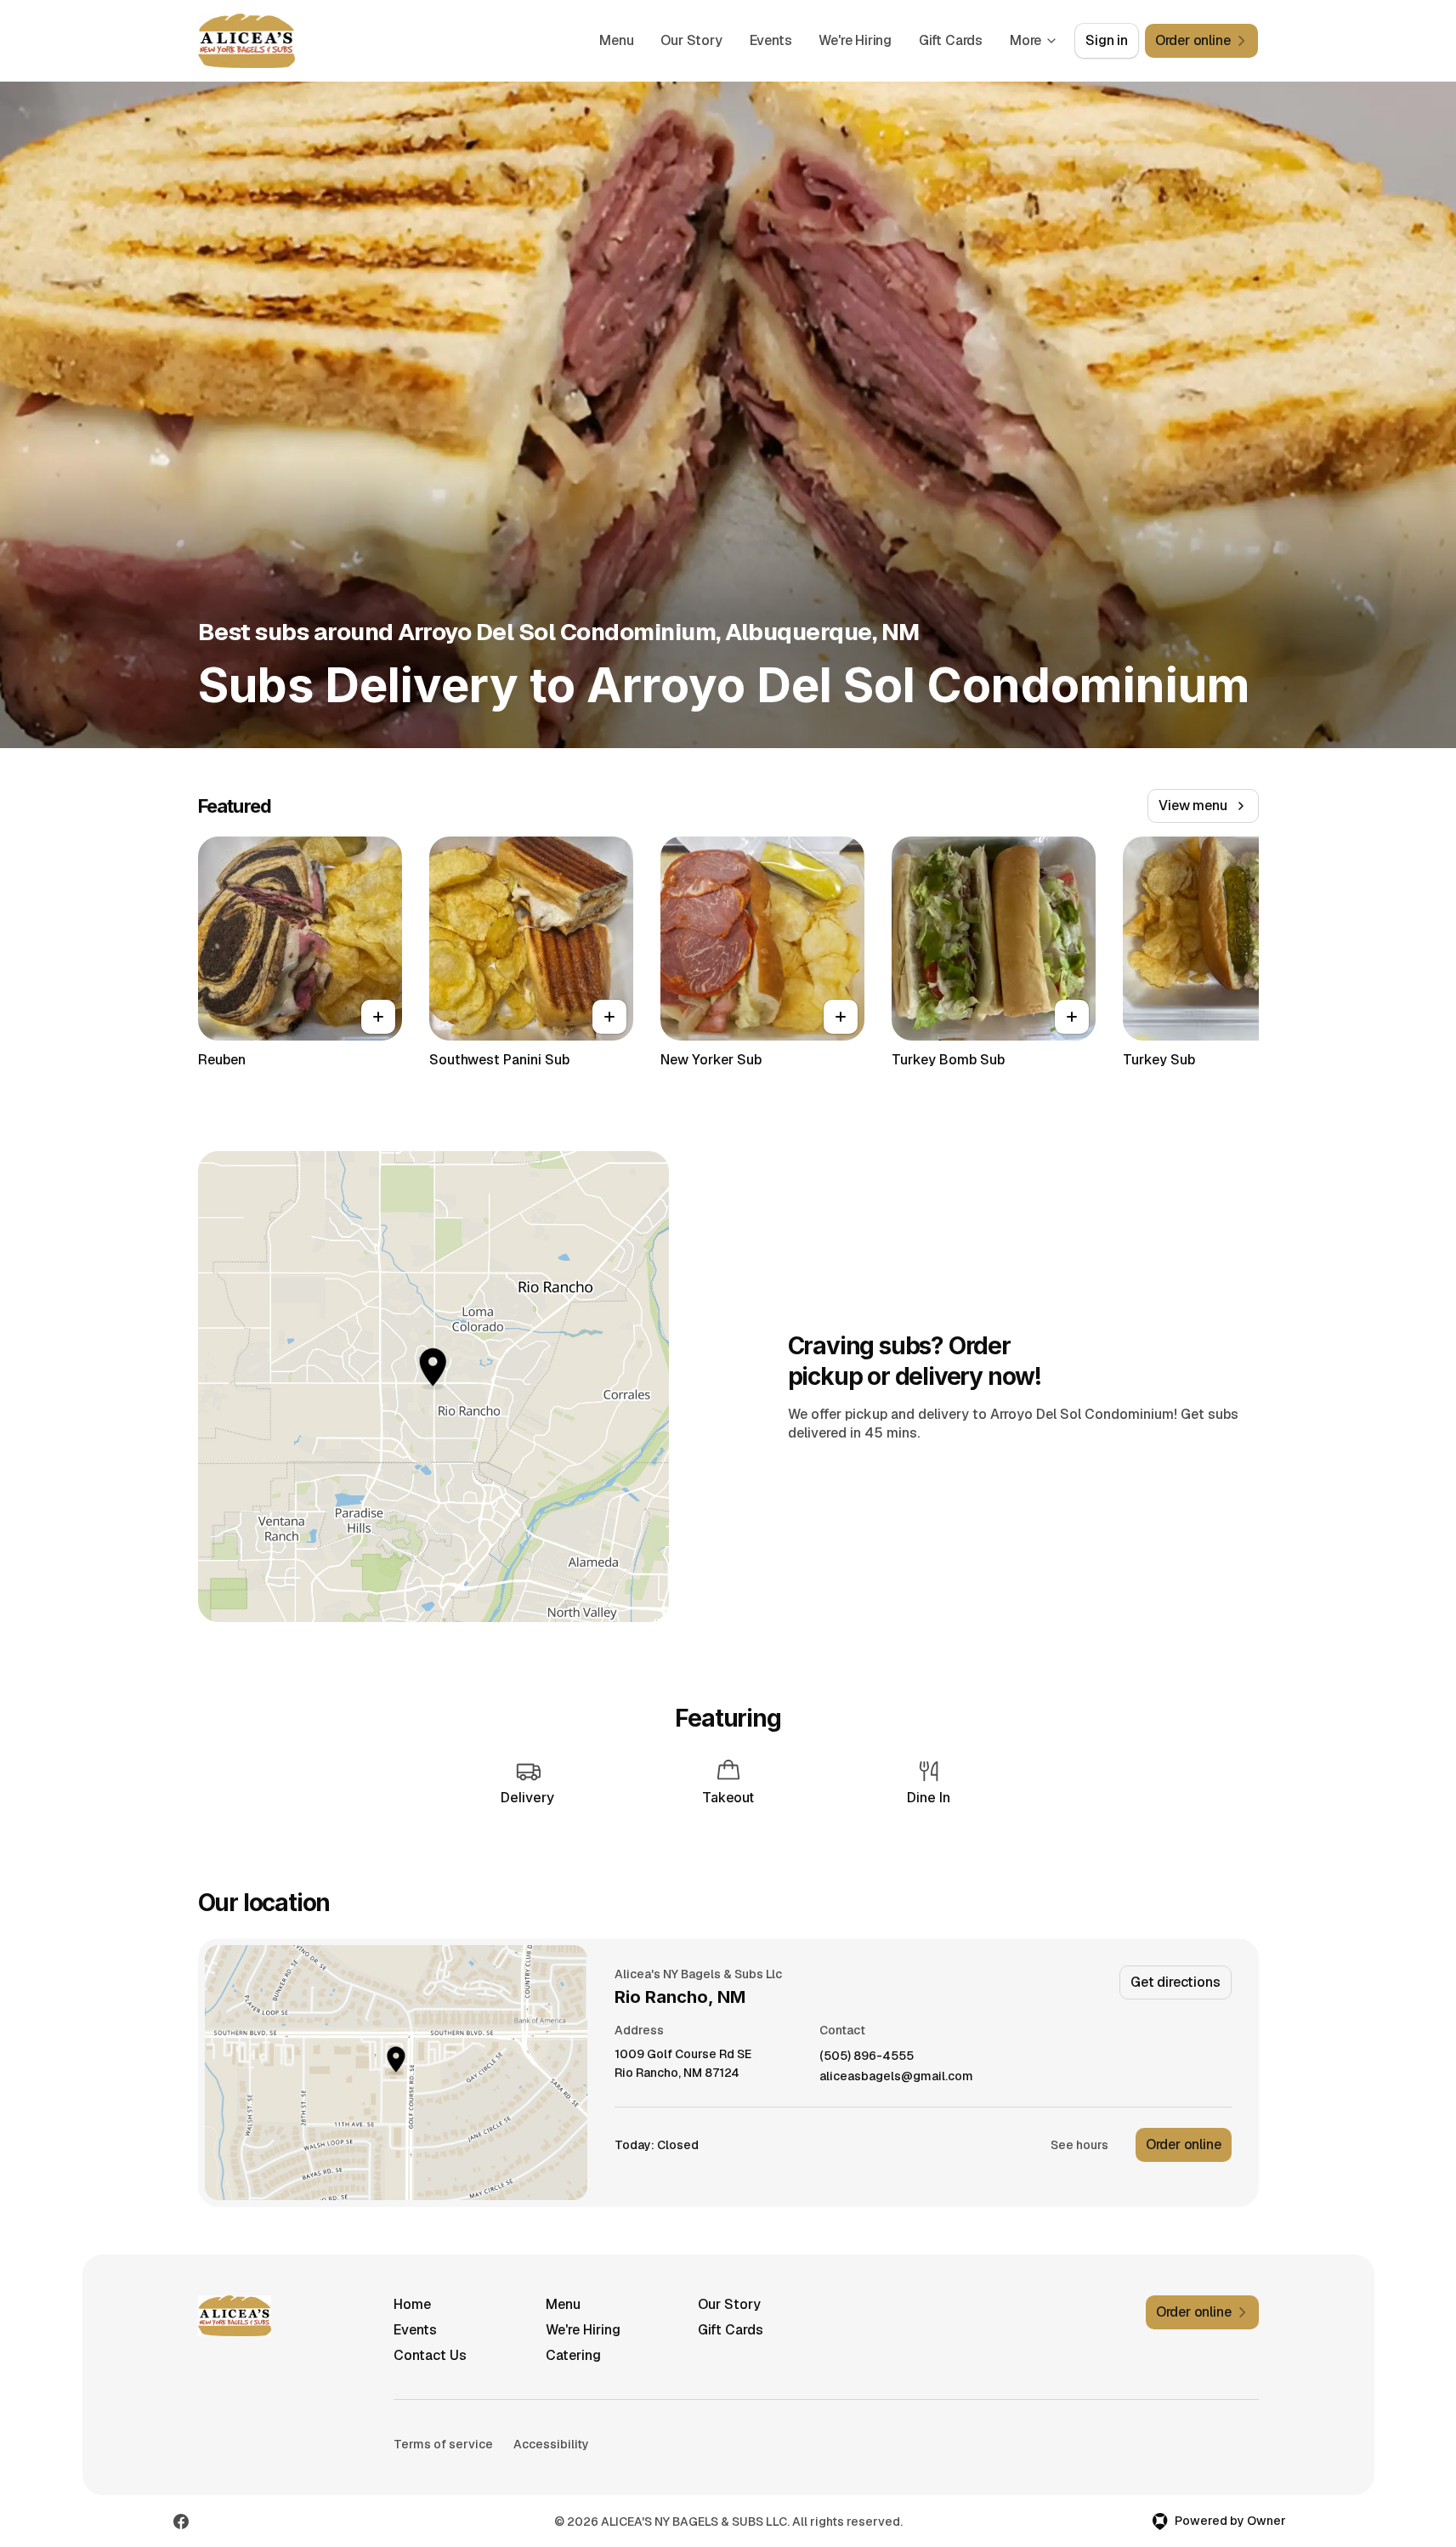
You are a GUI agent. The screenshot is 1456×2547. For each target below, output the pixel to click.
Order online (1184, 2144)
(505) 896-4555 (867, 2056)
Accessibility (551, 2444)
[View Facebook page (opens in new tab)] (181, 2521)
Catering (573, 2355)
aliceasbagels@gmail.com (896, 2076)
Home (412, 2304)
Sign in (1107, 40)
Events (771, 40)
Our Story (691, 40)
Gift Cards (951, 40)
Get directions (1175, 1982)
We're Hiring (855, 40)
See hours (1079, 2145)
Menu (616, 40)
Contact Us (430, 2355)
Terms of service (443, 2444)
